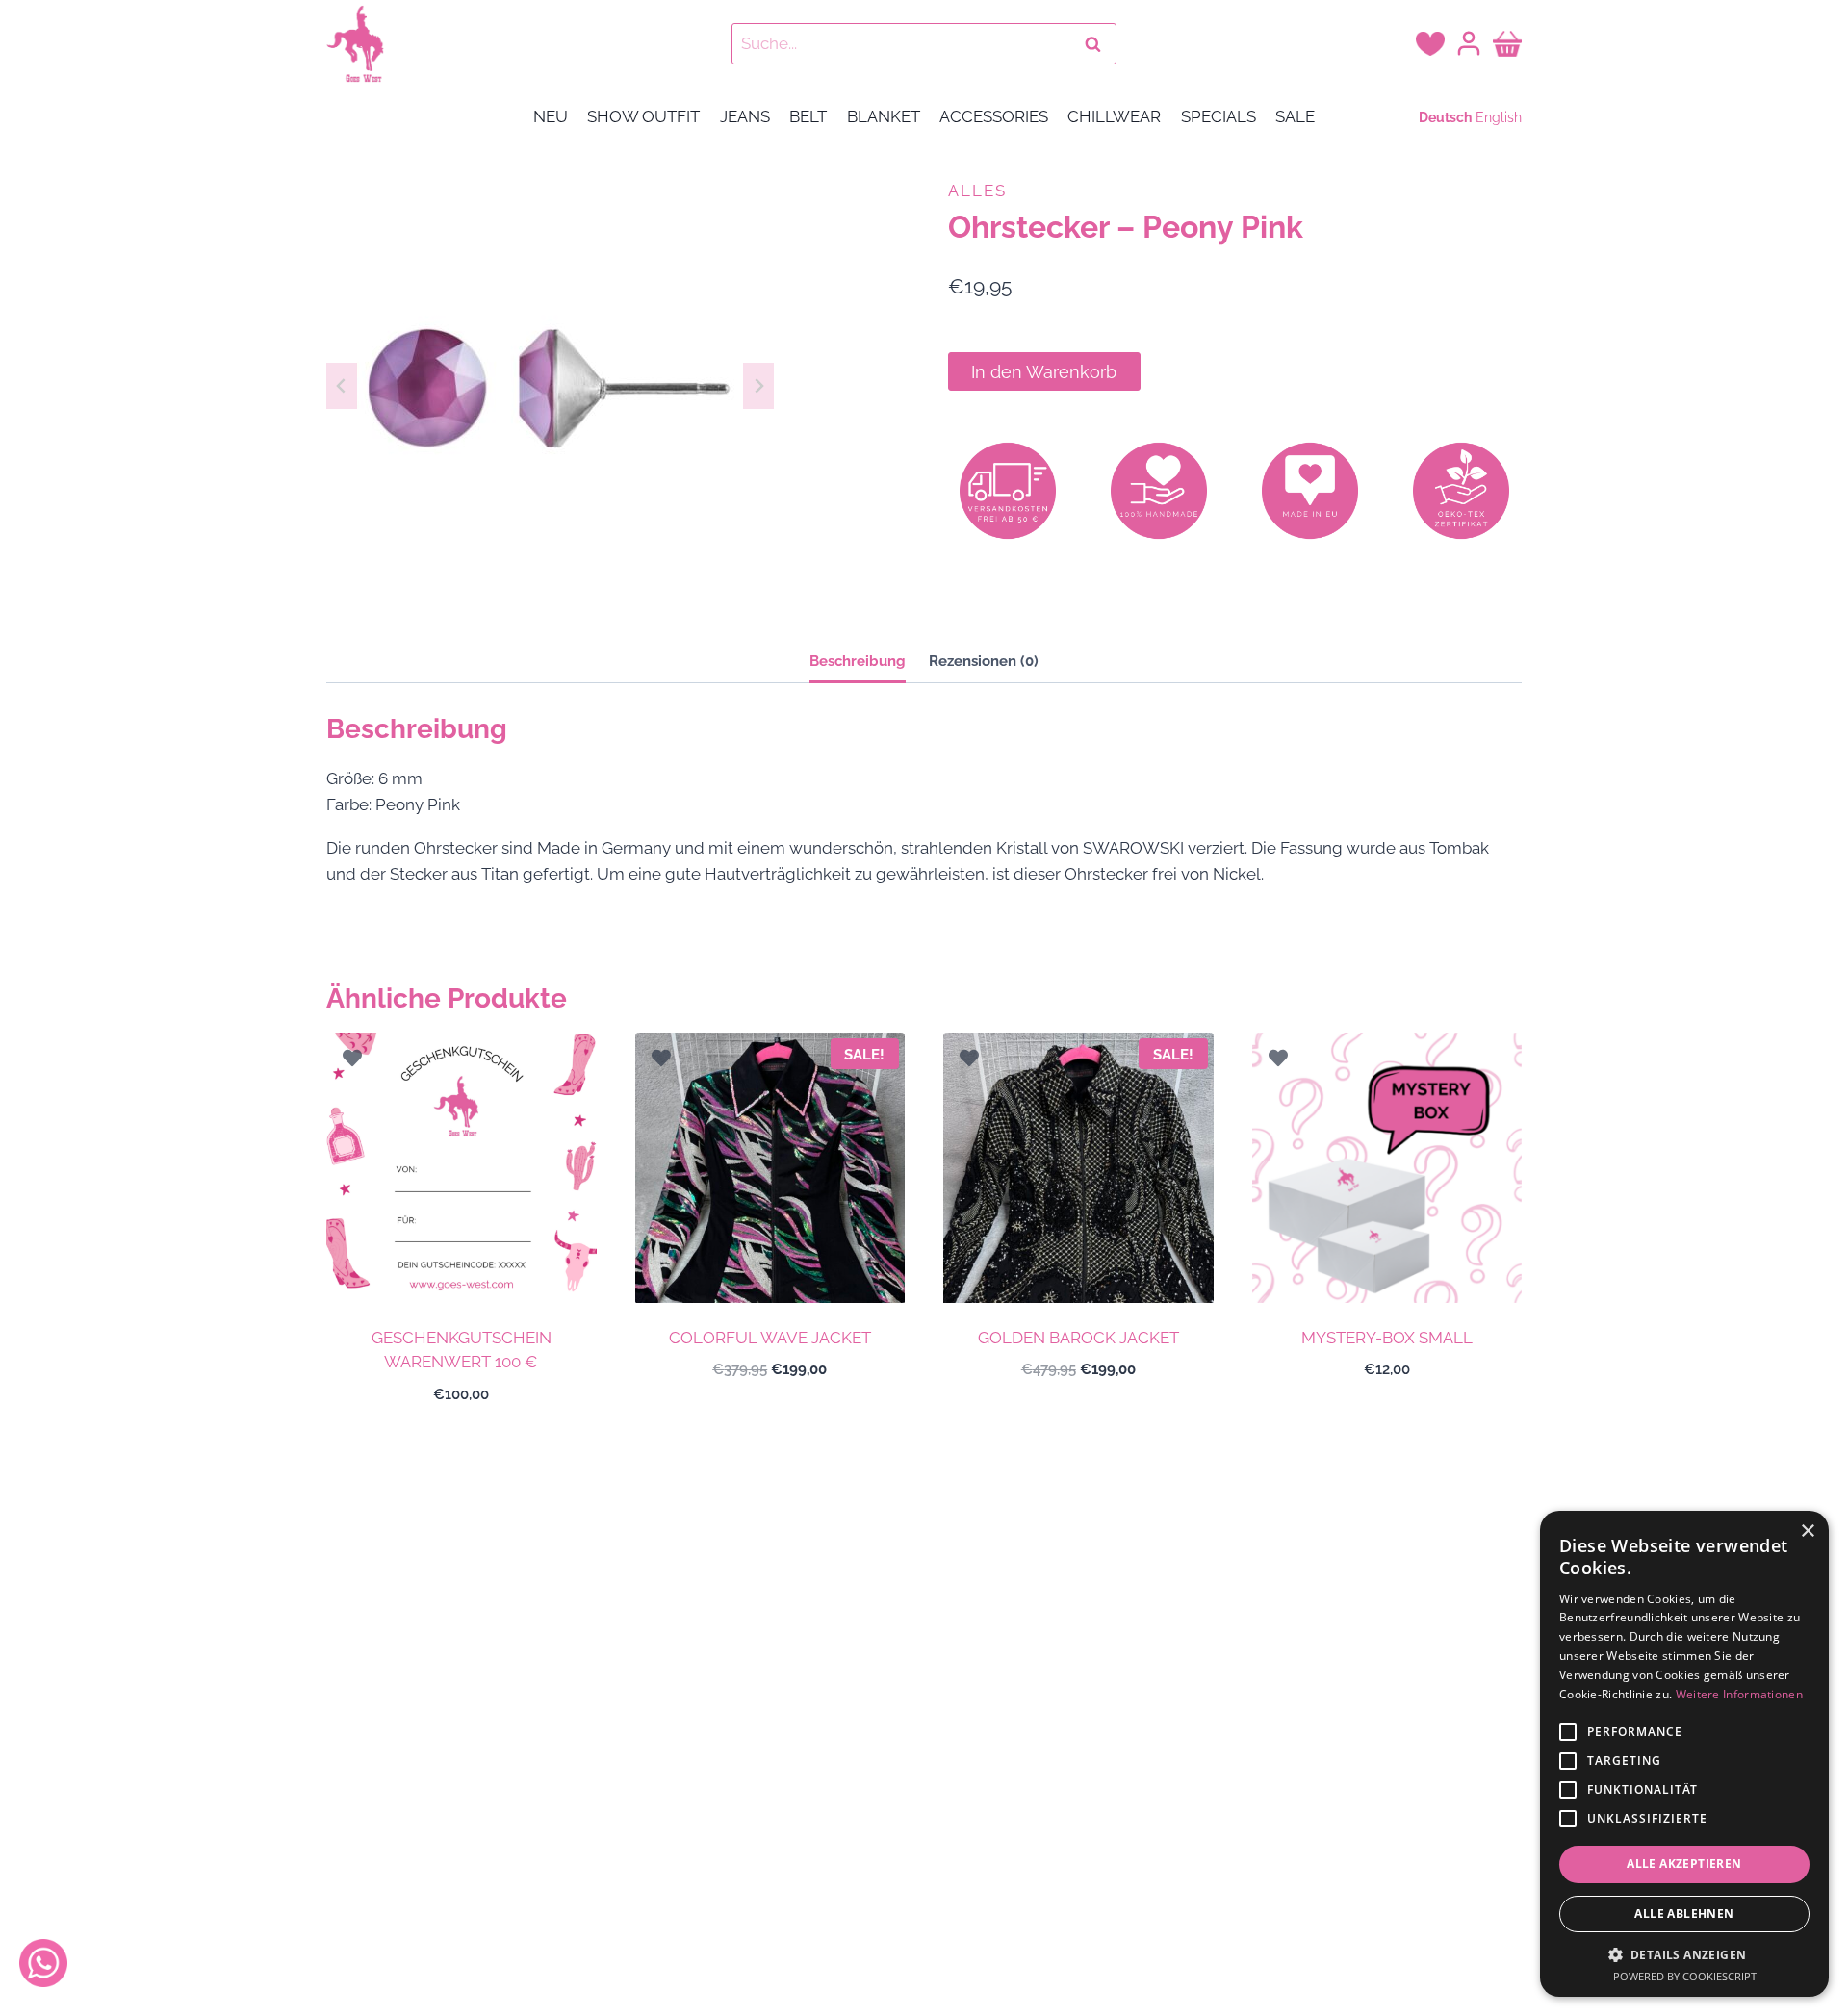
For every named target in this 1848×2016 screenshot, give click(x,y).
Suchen (1098, 44)
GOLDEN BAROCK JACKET (1078, 1338)
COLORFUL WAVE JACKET (770, 1338)
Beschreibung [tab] (858, 661)
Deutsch (1445, 117)
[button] (1684, 1954)
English (1499, 117)
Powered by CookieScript (1685, 1976)
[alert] (1684, 1754)
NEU (551, 116)
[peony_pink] (550, 385)
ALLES (977, 191)
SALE (1295, 116)
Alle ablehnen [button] (1684, 1914)
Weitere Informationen (1739, 1694)
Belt (808, 116)
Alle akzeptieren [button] (1684, 1863)
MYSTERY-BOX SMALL (1387, 1338)
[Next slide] (758, 386)
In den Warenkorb (1044, 372)
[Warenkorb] (1507, 43)
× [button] (1807, 1531)
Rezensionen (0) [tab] (984, 661)
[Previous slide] (342, 386)
